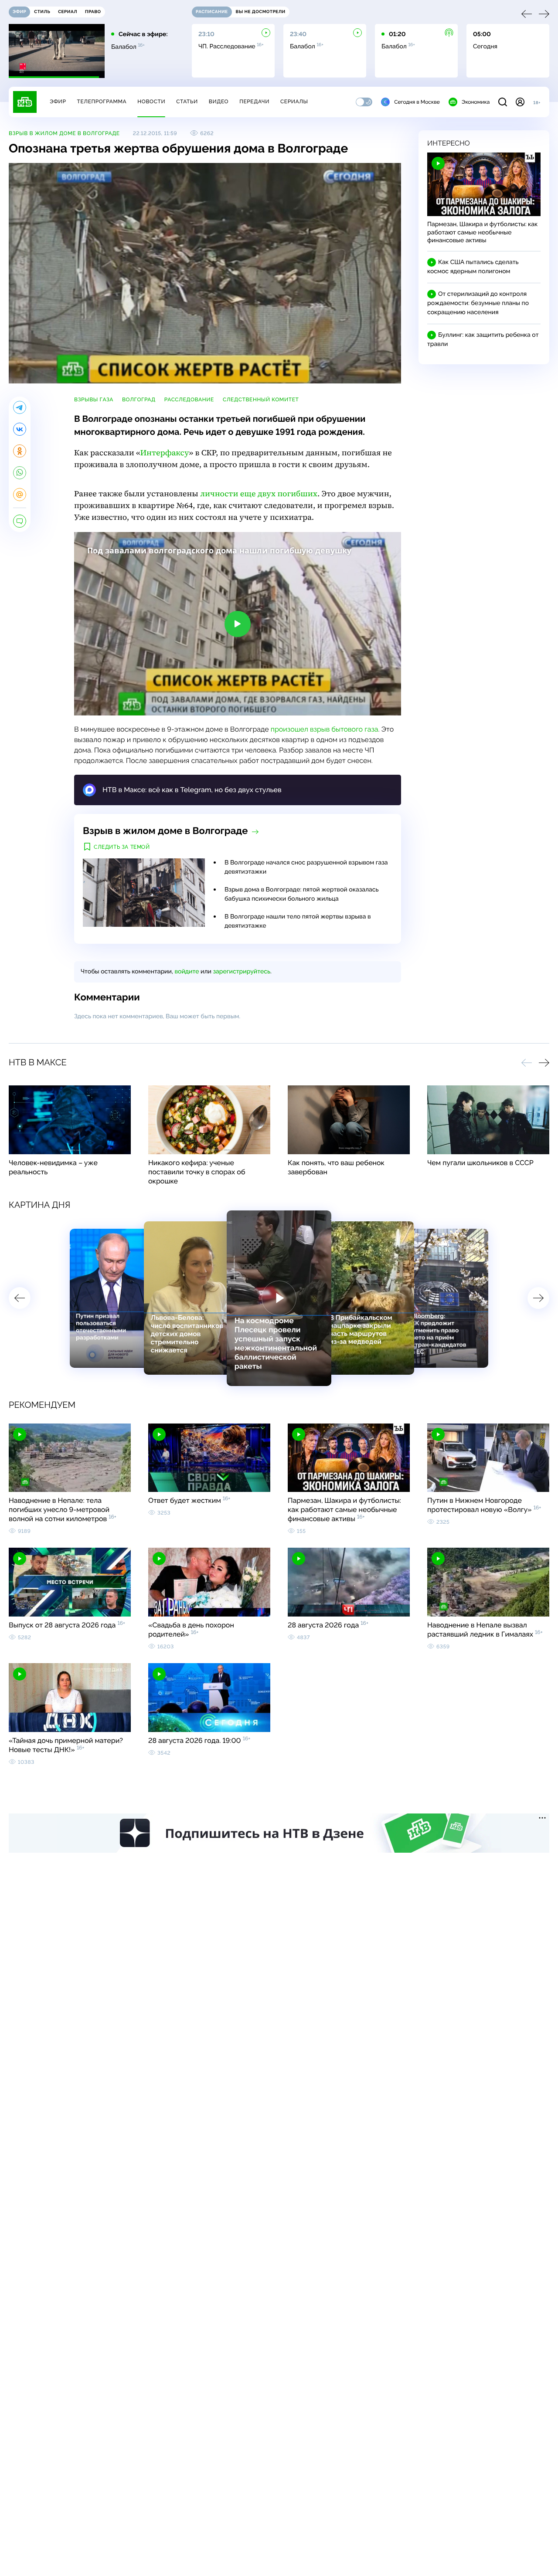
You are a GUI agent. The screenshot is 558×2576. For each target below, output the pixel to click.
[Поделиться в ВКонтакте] (20, 429)
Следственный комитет (261, 400)
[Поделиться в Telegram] (20, 407)
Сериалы (294, 102)
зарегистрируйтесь (242, 972)
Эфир (58, 102)
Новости (151, 102)
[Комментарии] (20, 521)
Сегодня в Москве (417, 102)
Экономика (476, 102)
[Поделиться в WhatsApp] (20, 473)
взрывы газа (94, 400)
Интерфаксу (165, 453)
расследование (189, 400)
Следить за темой (122, 847)
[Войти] (520, 102)
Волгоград (139, 400)
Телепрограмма (102, 102)
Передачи (254, 102)
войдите (187, 972)
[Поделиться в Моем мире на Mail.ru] (20, 495)
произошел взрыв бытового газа (325, 729)
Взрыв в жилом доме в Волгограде (64, 133)
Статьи (187, 102)
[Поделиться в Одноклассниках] (20, 451)
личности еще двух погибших (259, 494)
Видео (219, 102)
